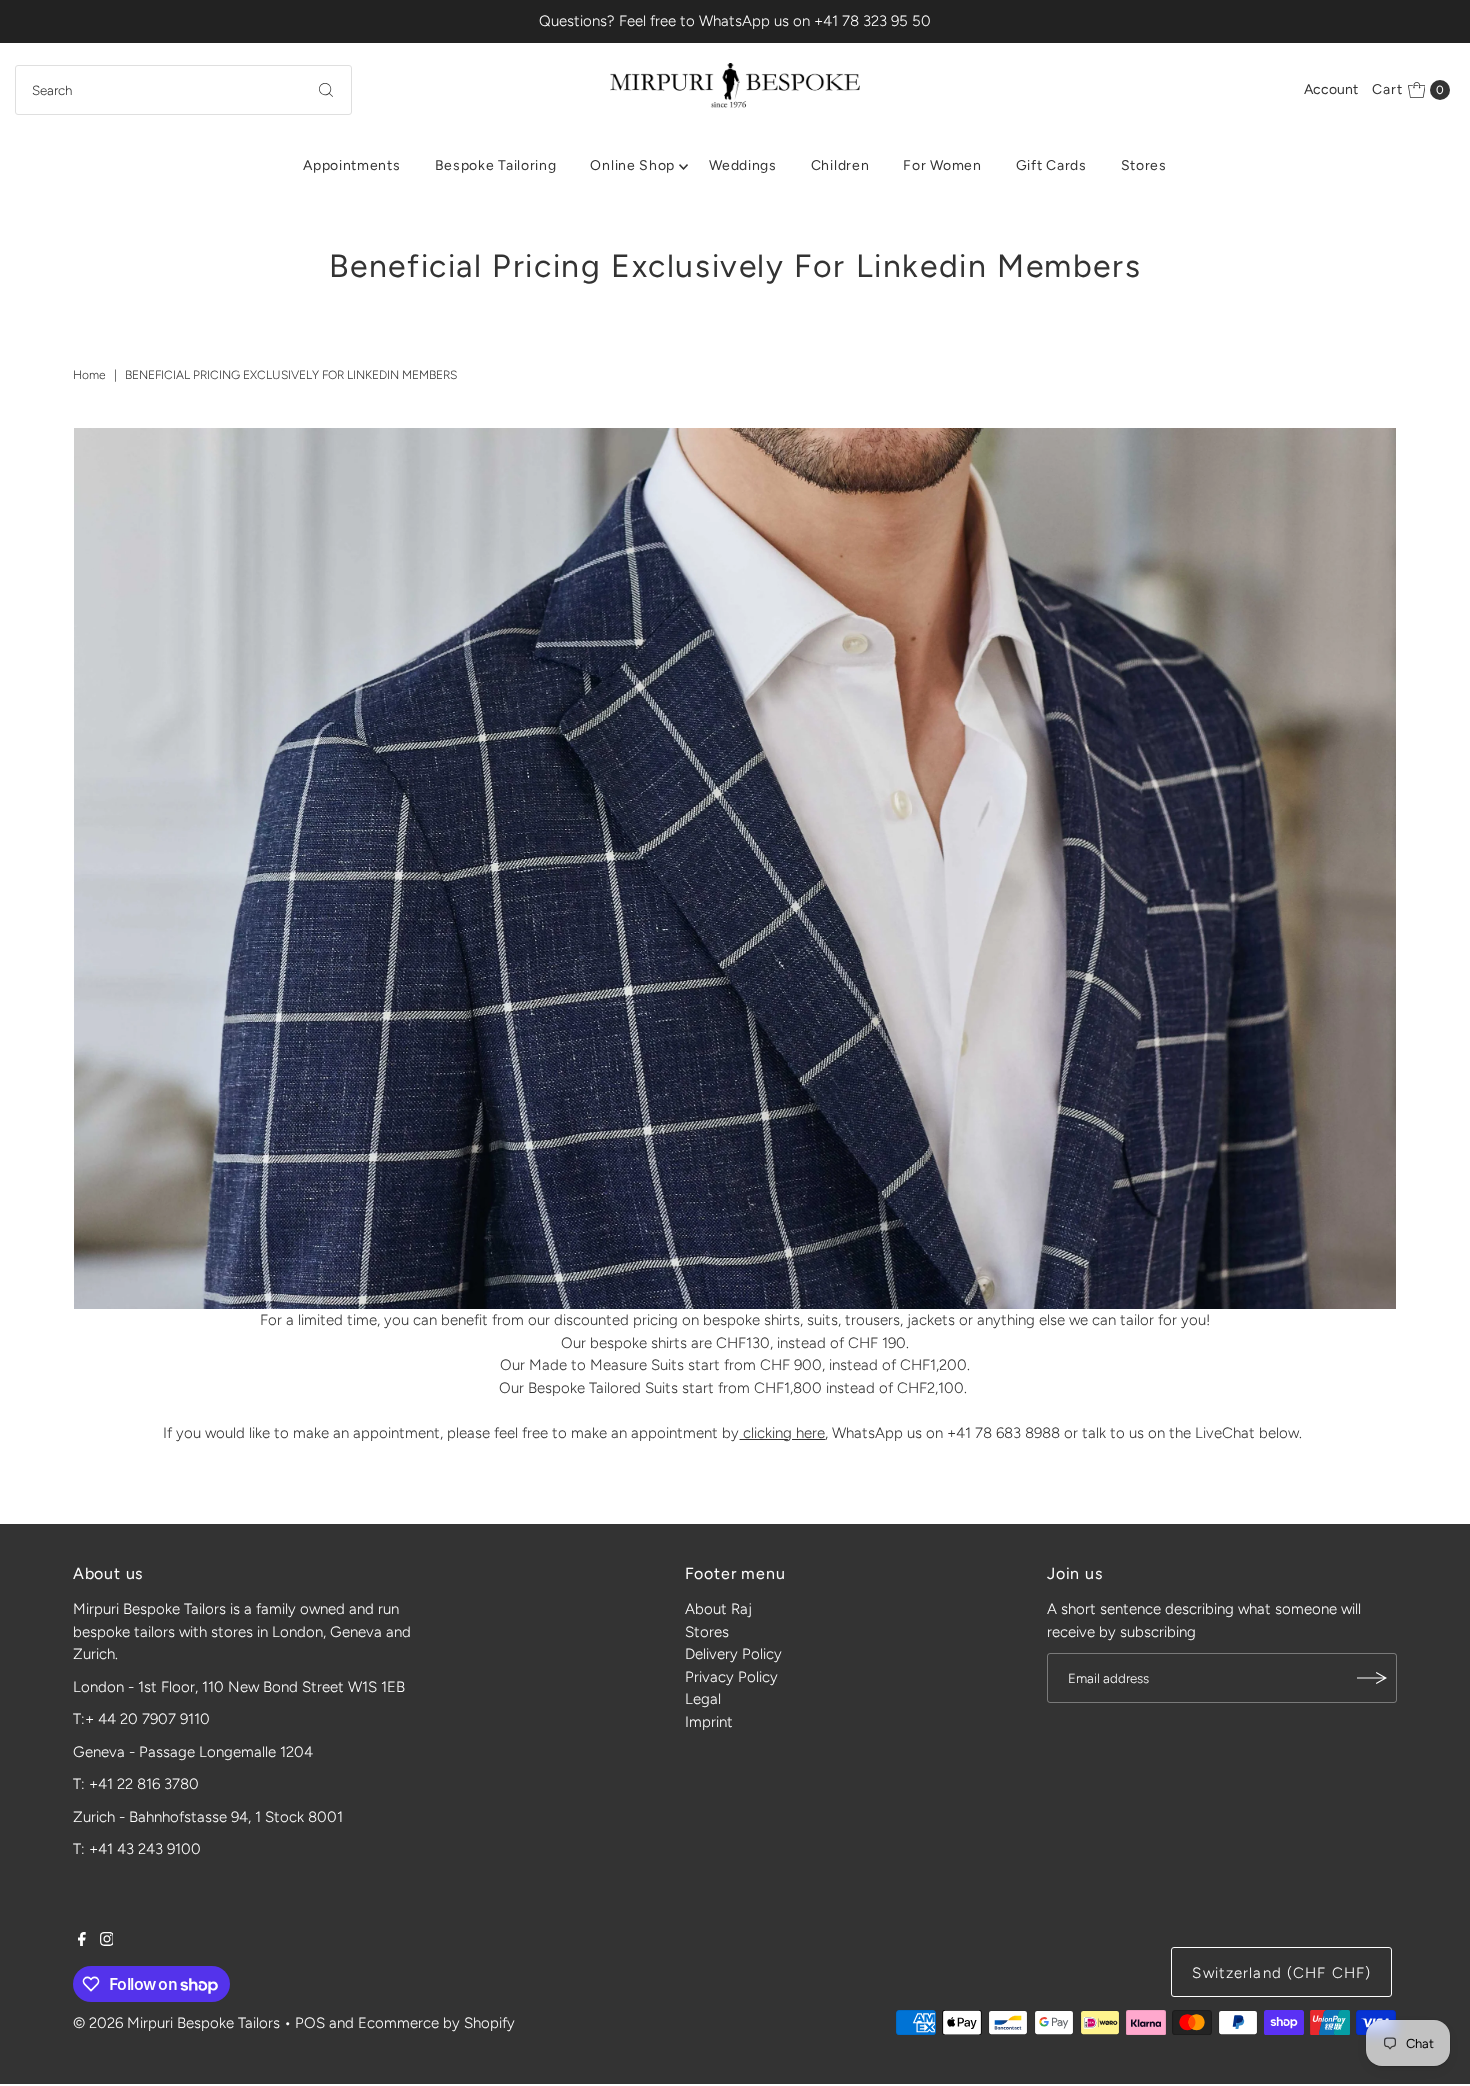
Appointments (351, 165)
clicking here (782, 1433)
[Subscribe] (1372, 1678)
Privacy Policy (731, 1677)
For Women (942, 165)
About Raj (718, 1609)
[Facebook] (82, 1941)
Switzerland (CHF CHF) (1281, 1973)
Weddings (743, 165)
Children (840, 165)
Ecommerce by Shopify (436, 2023)
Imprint (709, 1722)
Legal (703, 1699)
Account (1331, 89)
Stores (1144, 165)
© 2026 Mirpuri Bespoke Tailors (176, 2023)
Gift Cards (1051, 165)
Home (89, 375)
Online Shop (632, 165)
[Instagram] (107, 1941)
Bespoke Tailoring (496, 165)
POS (310, 2023)
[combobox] (184, 90)
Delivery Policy (733, 1654)
